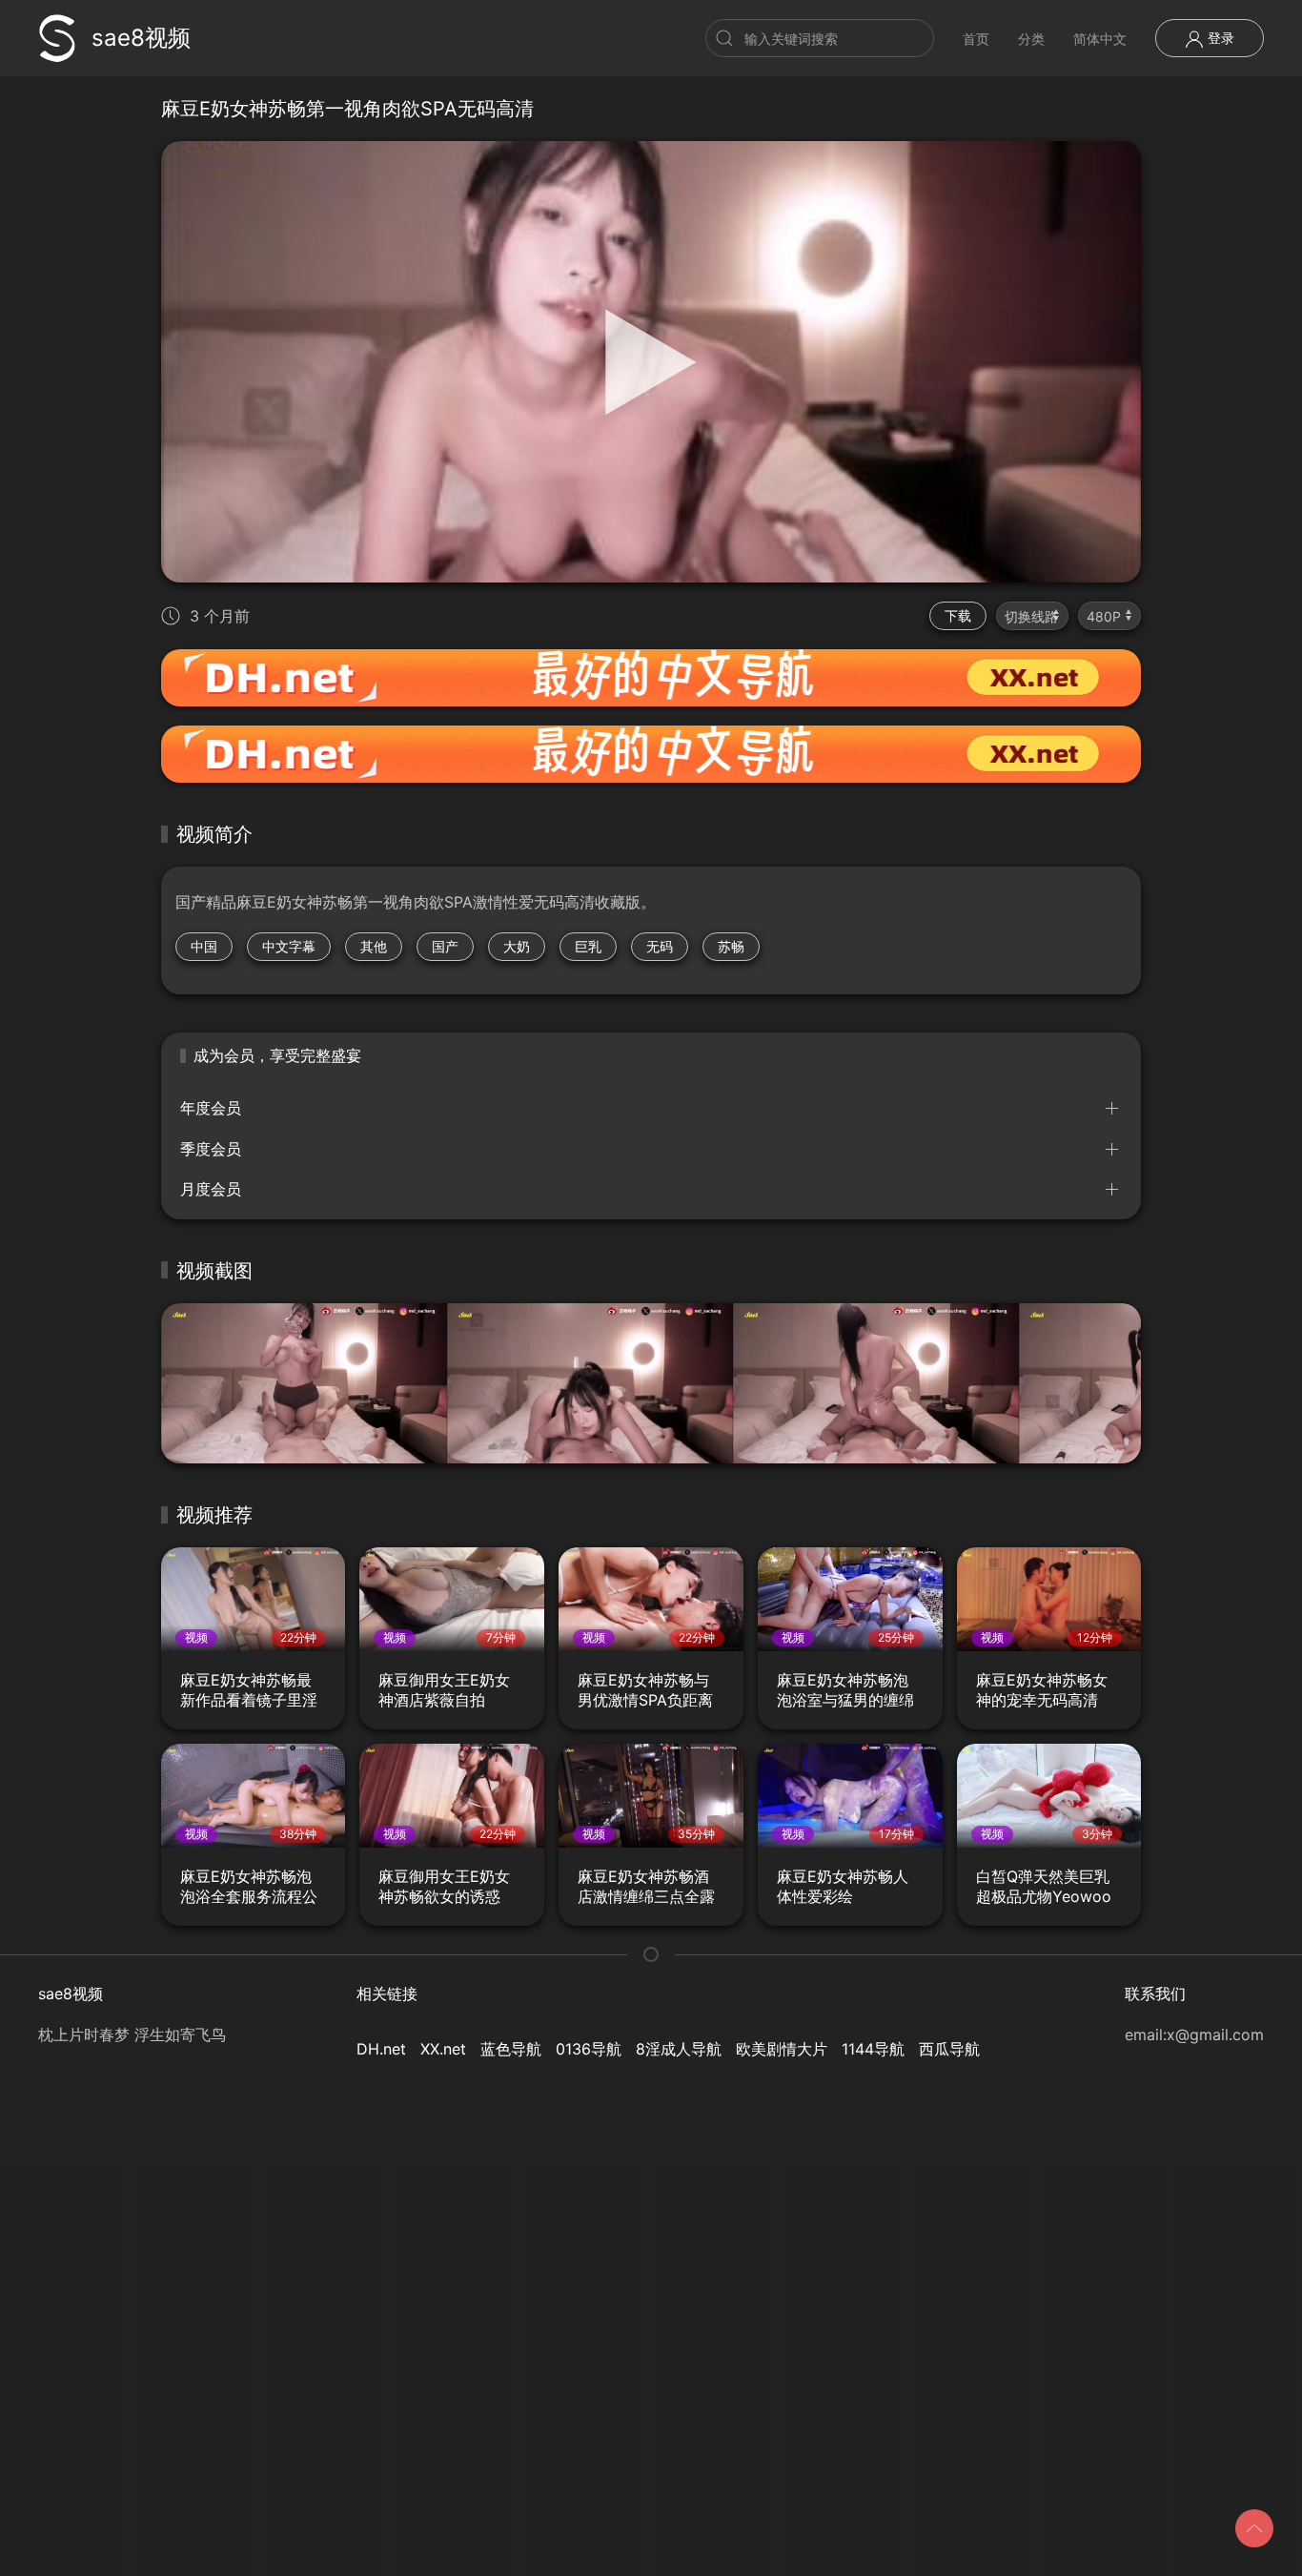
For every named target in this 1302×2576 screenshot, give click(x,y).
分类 (1031, 39)
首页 (976, 39)
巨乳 (588, 946)
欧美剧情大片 (782, 2049)
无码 (660, 946)
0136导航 (589, 2049)
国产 (445, 946)
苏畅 (731, 946)
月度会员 (211, 1189)
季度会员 (211, 1149)
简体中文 (1100, 39)
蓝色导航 (511, 2049)
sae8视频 (141, 38)
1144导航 (873, 2049)
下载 (958, 615)
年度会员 (211, 1108)
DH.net (381, 2049)
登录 (1219, 38)
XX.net (443, 2049)
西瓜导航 (949, 2049)
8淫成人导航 (679, 2049)
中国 (204, 946)
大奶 (517, 946)
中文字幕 (289, 946)
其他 (374, 946)
